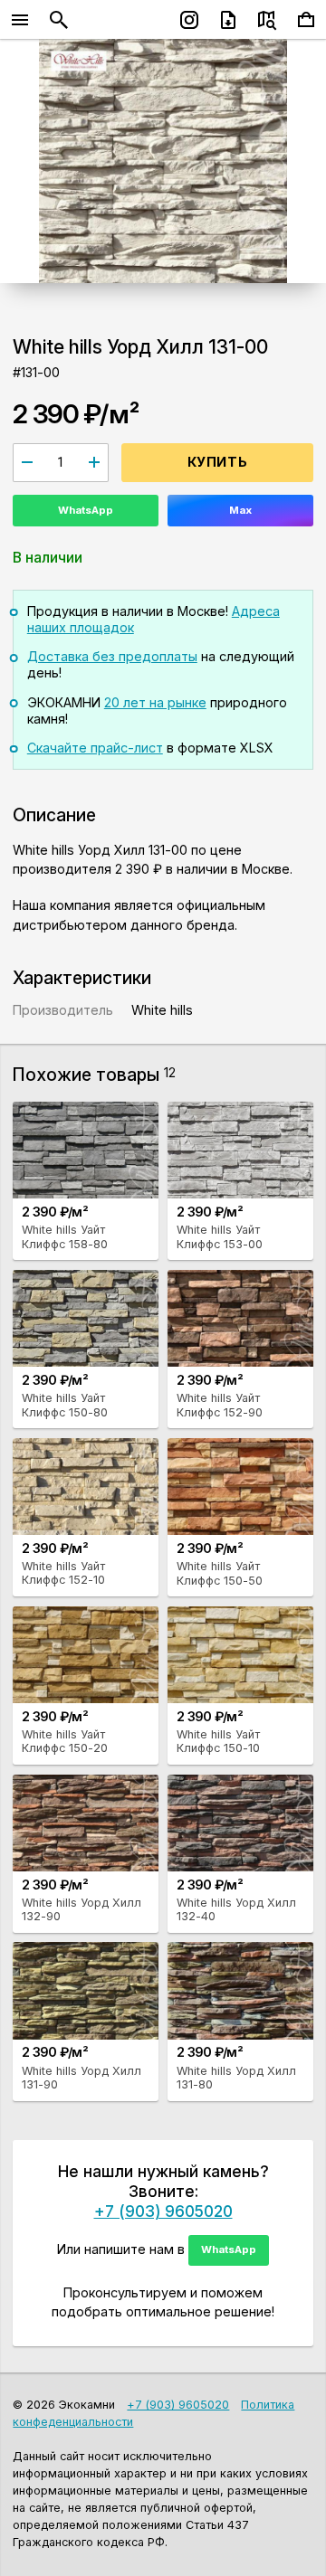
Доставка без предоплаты (112, 656)
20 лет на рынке (155, 702)
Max (240, 510)
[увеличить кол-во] (95, 463)
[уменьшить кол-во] (27, 463)
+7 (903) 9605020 (163, 2211)
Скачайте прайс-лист (95, 748)
